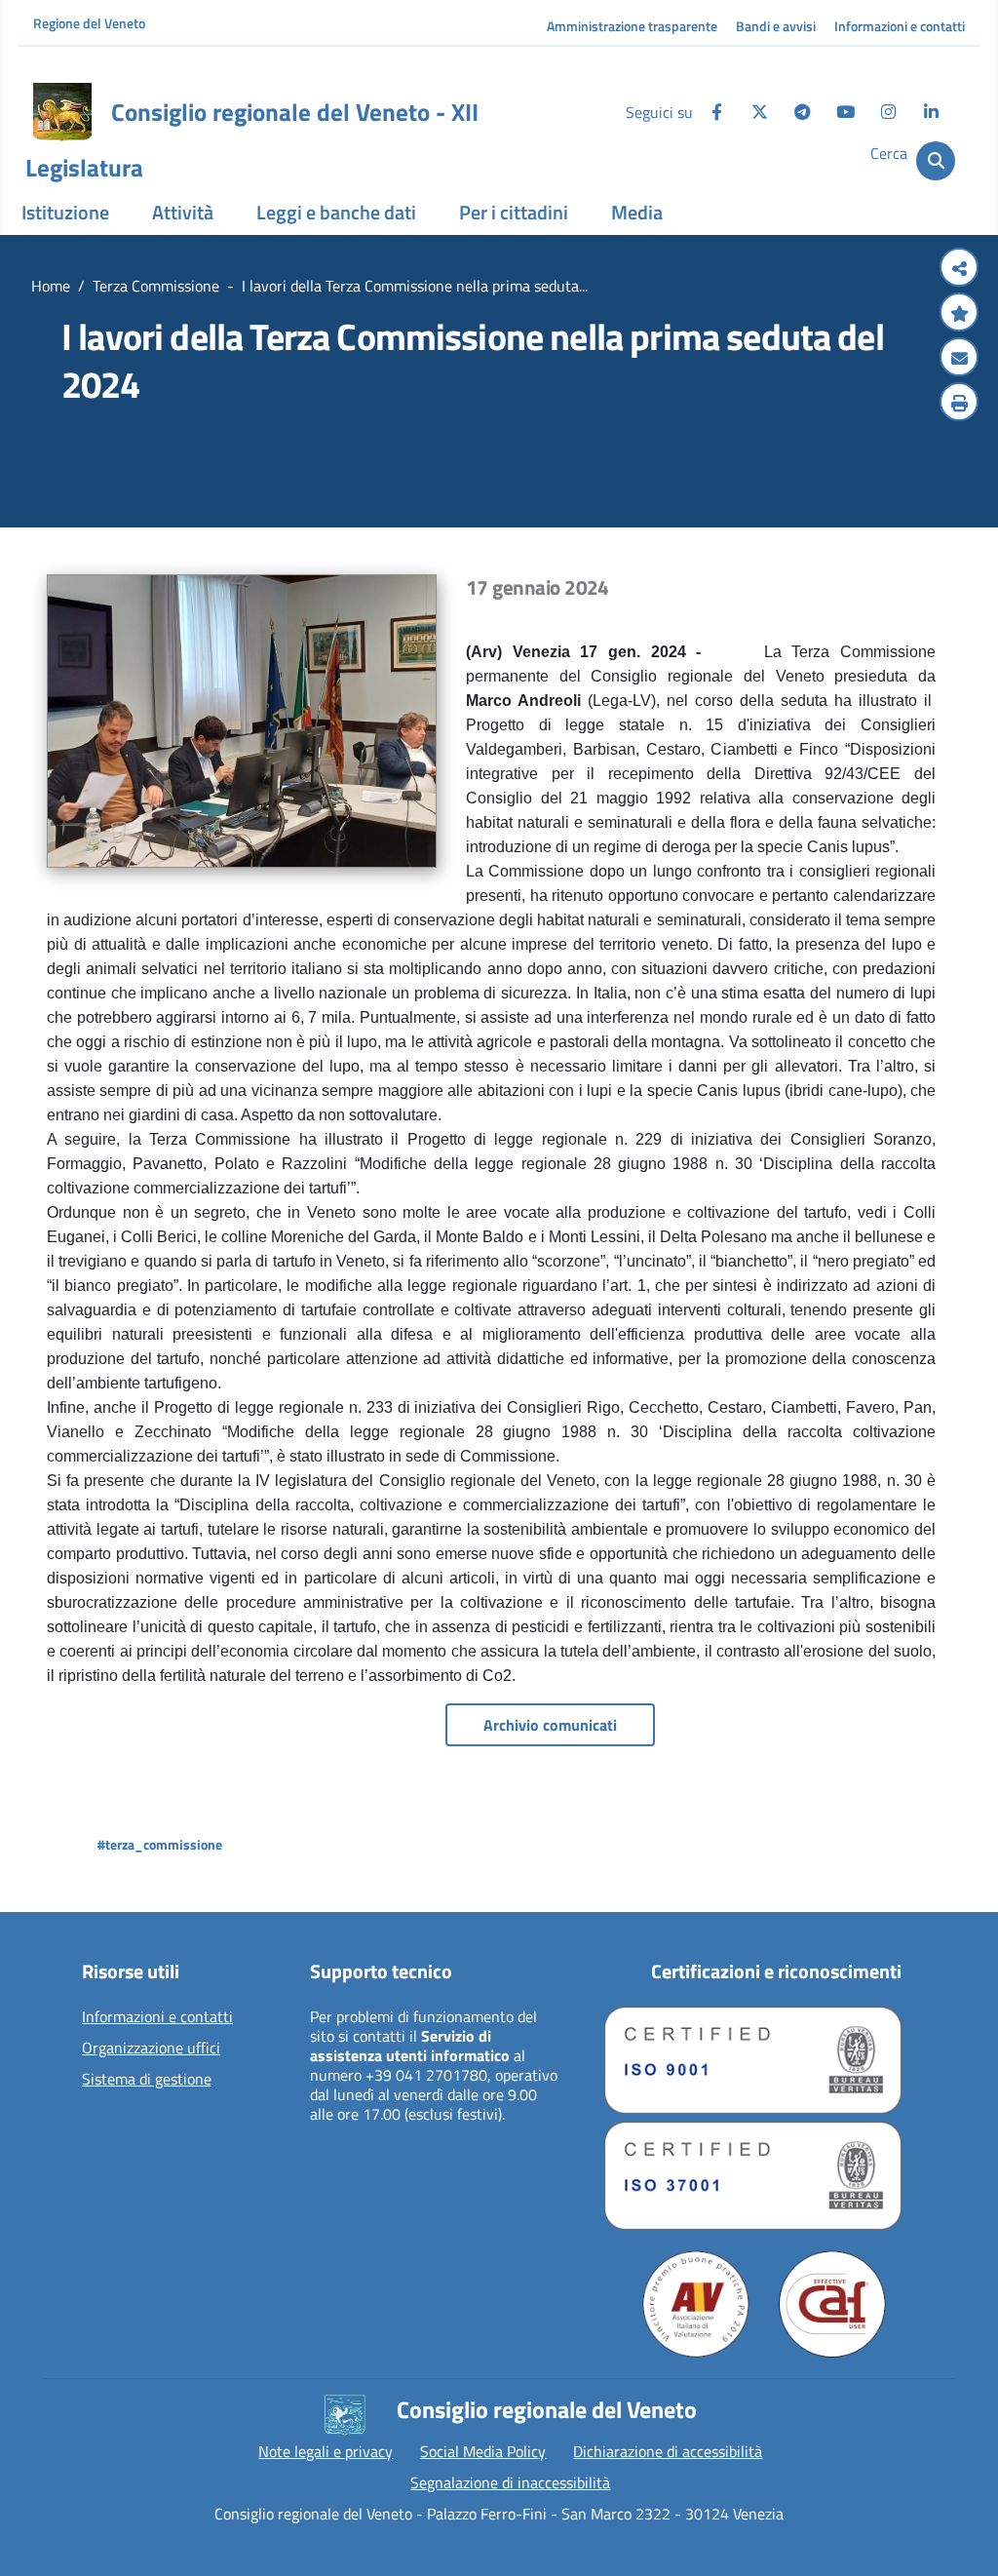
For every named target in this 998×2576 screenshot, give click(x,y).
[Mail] (959, 359)
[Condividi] (959, 269)
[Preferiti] (959, 314)
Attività (183, 212)
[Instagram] (888, 112)
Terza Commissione (156, 286)
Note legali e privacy (326, 2451)
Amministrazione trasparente (632, 26)
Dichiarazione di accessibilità (668, 2451)
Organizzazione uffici (151, 2049)
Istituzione (65, 212)
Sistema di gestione (147, 2080)
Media (637, 212)
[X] (759, 112)
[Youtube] (845, 112)
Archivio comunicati (550, 1725)
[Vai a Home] (62, 112)
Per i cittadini (514, 212)
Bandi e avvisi (776, 26)
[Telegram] (802, 112)
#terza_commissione (160, 1844)
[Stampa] (959, 404)
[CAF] (832, 2304)
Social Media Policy (483, 2451)
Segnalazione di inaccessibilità (510, 2482)
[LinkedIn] (931, 112)
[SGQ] (753, 2060)
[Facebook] (716, 112)
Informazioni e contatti (900, 26)
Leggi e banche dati (336, 212)
